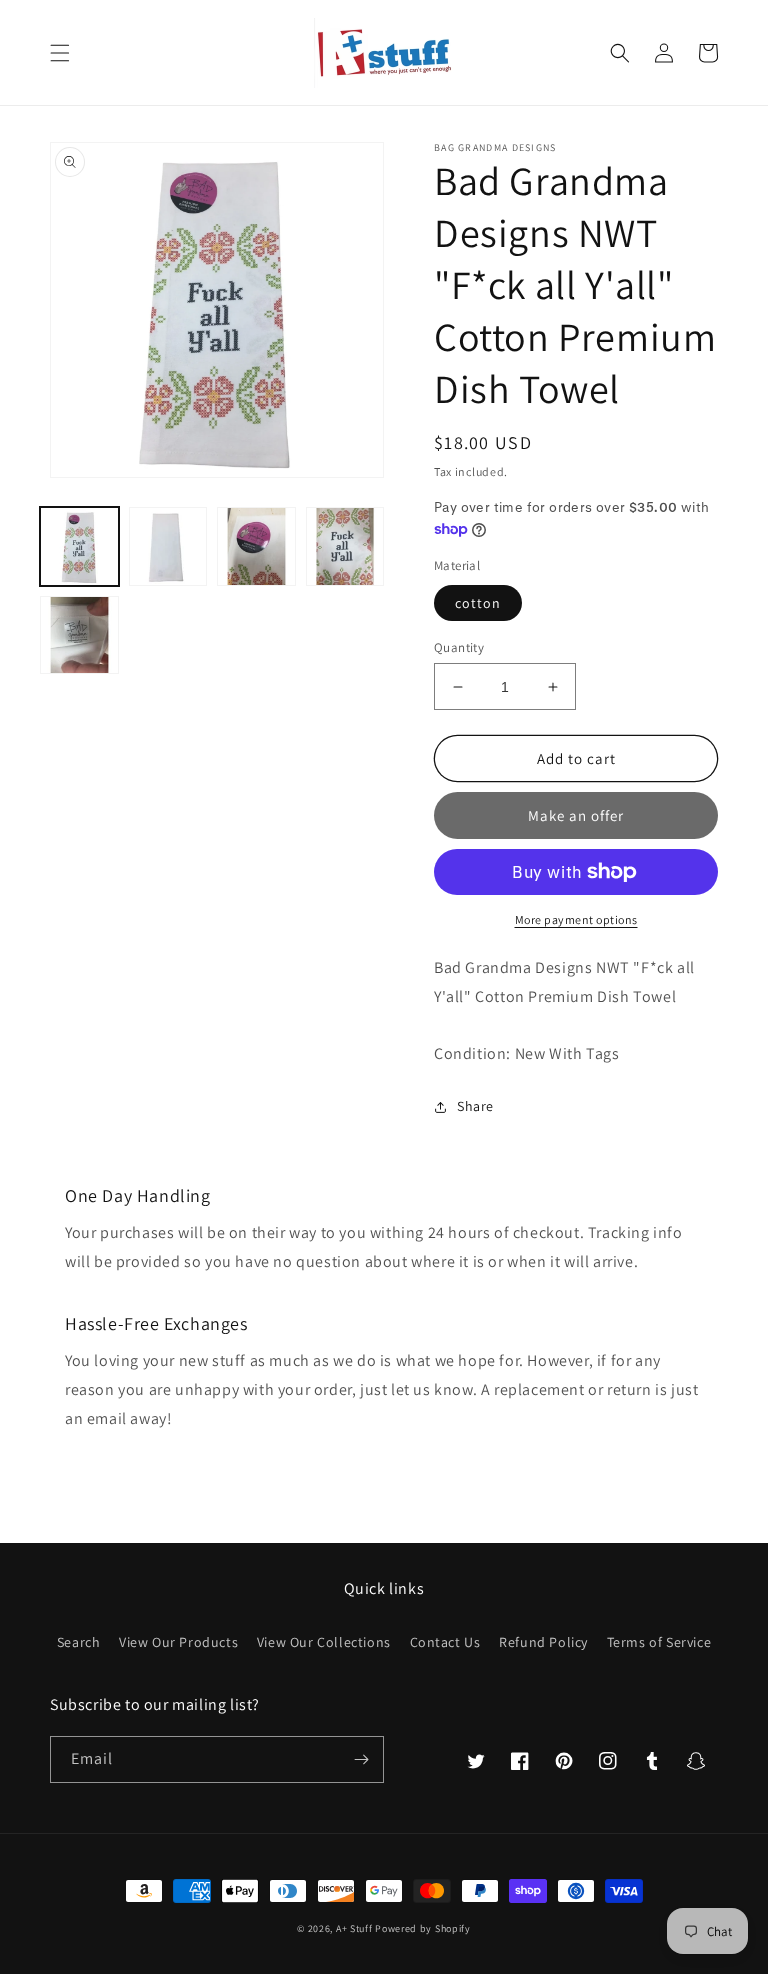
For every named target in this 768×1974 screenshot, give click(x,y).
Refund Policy (543, 1642)
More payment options (576, 919)
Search (79, 1642)
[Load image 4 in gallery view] (345, 546)
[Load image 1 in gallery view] (79, 546)
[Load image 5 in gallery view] (79, 635)
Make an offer (576, 815)
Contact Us (445, 1642)
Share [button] (475, 1106)
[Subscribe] (361, 1759)
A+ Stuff (354, 1928)
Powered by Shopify (423, 1928)
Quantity (459, 647)
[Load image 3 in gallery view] (256, 546)
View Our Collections (324, 1642)
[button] (60, 53)
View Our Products (178, 1642)
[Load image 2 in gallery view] (168, 546)
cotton (478, 603)
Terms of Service (659, 1642)
